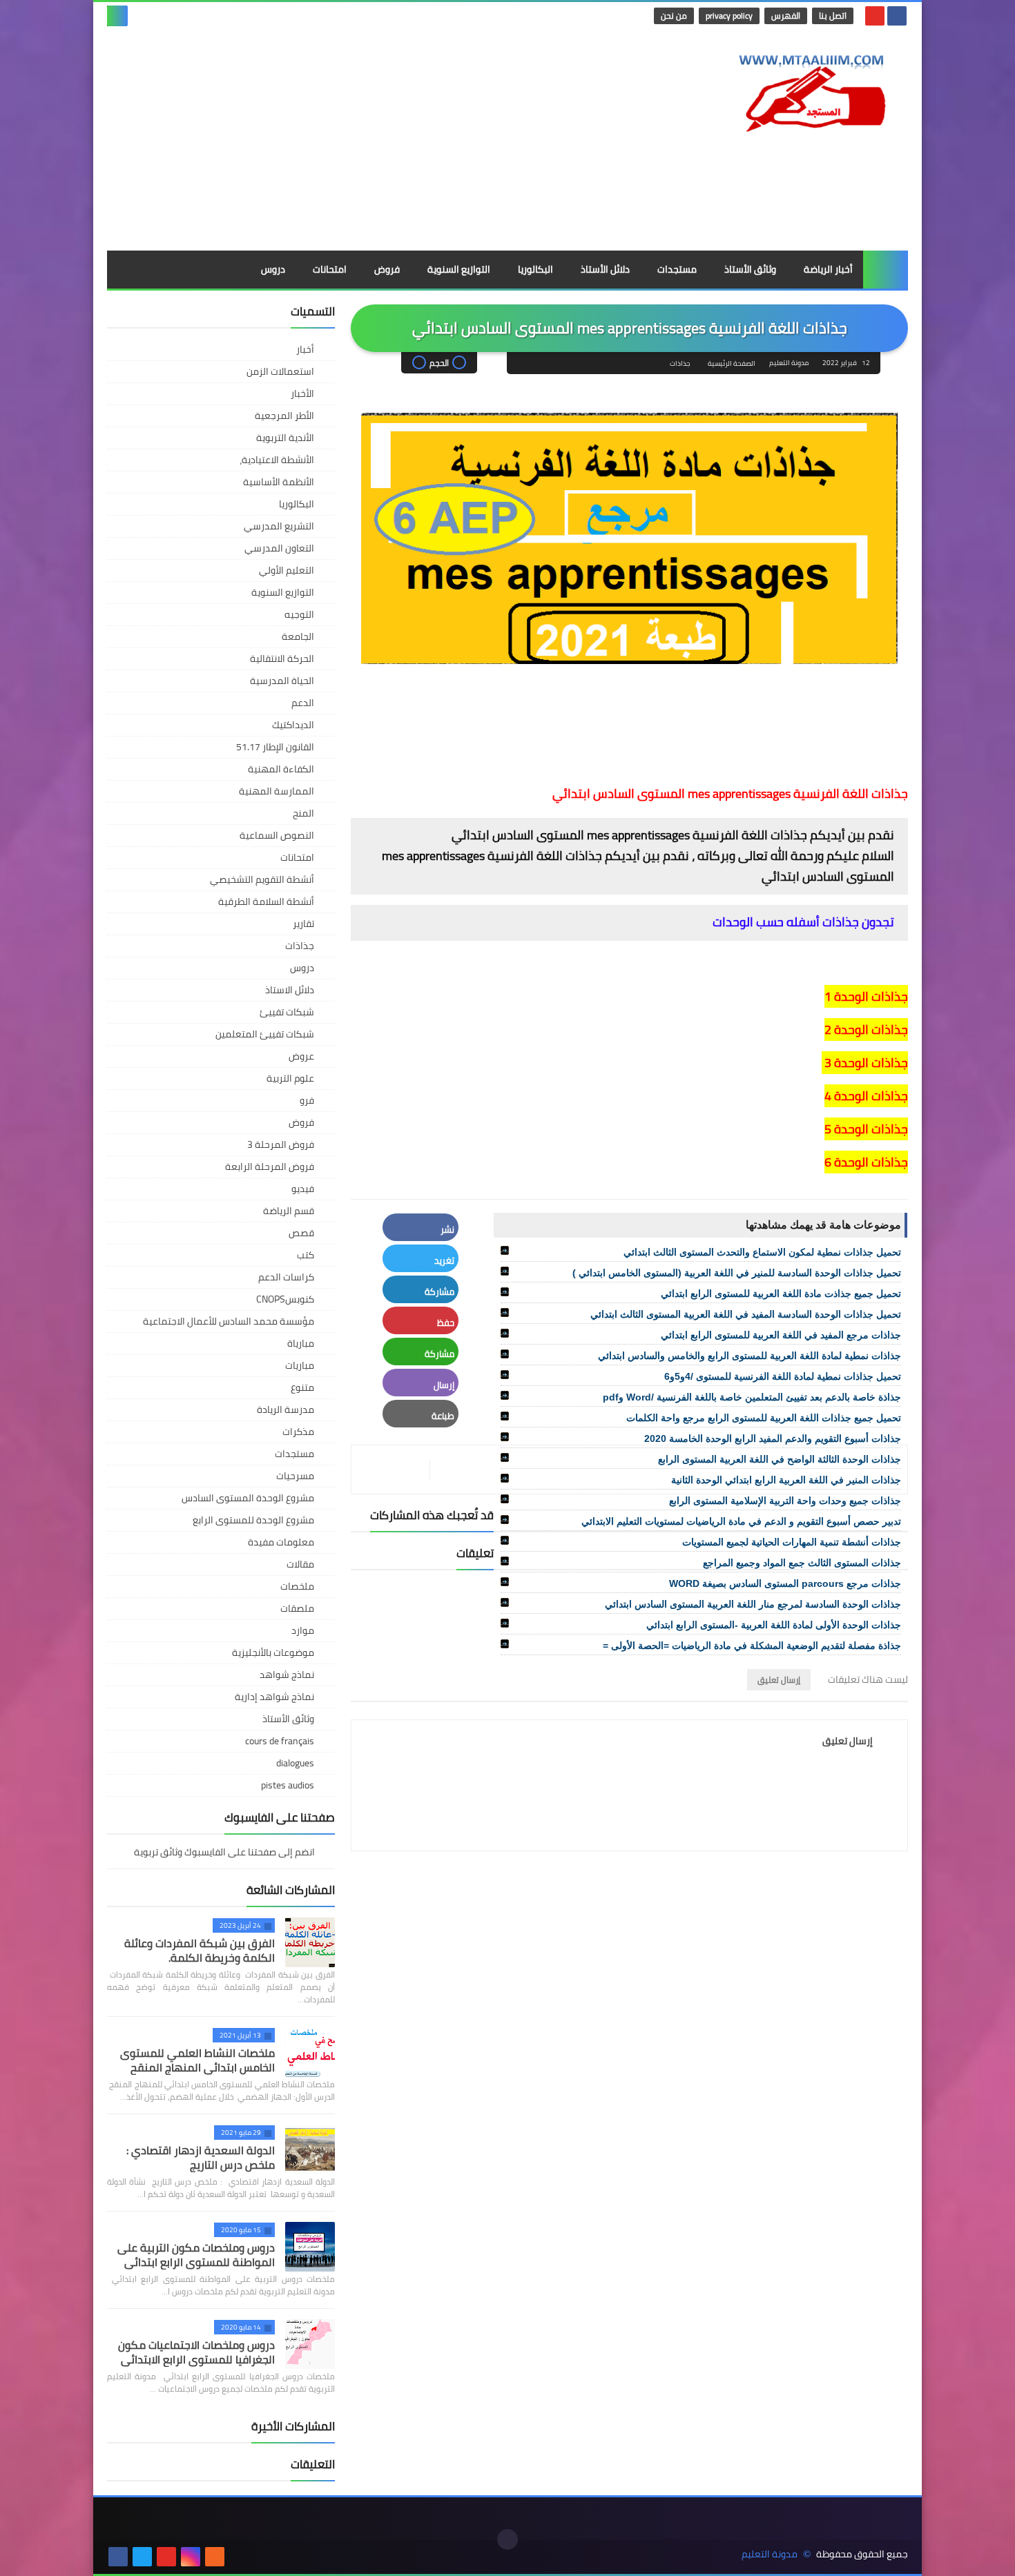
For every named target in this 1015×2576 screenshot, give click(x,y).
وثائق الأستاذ (750, 269)
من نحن (674, 16)
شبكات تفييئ (287, 1012)
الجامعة (298, 636)
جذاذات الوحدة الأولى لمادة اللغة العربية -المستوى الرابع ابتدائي (774, 1625)
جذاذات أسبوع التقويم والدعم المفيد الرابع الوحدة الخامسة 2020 (773, 1438)
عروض (301, 1056)
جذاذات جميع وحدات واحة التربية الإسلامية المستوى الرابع (785, 1501)
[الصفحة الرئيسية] (886, 270)
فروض (387, 269)
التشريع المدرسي (279, 526)
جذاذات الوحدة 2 (866, 1030)
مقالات (300, 1564)
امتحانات (330, 269)
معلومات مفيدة (281, 1542)
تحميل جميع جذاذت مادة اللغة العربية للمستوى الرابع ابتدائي (781, 1294)
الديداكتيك (293, 725)
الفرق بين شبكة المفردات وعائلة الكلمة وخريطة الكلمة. (200, 1950)
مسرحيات (295, 1476)
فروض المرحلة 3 (281, 1144)
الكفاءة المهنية (281, 769)
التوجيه (299, 614)
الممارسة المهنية (277, 791)
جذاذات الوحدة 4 (866, 1096)
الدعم (303, 703)
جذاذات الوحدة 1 (866, 996)
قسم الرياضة (289, 1211)
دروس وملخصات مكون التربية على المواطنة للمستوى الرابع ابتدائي (196, 2255)
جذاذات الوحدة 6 (866, 1162)
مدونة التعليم (770, 2554)
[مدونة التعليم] (808, 89)
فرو (307, 1100)
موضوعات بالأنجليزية (273, 1652)
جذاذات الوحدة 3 (865, 1063)
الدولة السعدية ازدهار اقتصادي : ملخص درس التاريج (201, 2157)
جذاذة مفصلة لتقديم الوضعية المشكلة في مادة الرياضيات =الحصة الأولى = (752, 1646)
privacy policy (729, 16)
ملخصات (297, 1586)
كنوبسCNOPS (285, 1299)
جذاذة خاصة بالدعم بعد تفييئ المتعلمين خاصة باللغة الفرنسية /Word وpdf (752, 1397)
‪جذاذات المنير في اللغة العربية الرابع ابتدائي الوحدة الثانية (786, 1480)
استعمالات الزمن (280, 371)
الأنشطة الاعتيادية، (277, 460)
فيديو (303, 1189)
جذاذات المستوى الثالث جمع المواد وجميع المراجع (802, 1563)
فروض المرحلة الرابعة (270, 1167)
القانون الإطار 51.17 (275, 747)
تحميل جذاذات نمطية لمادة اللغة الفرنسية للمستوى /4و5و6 (783, 1376)
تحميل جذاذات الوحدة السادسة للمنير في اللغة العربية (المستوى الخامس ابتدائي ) (737, 1273)
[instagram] (191, 2557)
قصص (301, 1233)
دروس (273, 269)
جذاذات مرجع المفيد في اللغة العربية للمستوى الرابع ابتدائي (781, 1335)
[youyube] (239, 2557)
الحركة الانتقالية (282, 658)
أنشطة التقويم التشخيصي (262, 879)
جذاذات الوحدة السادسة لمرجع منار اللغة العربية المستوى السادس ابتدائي (753, 1604)
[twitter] (142, 2557)
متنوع (302, 1387)
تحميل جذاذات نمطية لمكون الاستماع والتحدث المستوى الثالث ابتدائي (762, 1252)
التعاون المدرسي (279, 548)
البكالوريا (535, 269)
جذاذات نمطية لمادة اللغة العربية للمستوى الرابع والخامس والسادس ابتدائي (750, 1356)
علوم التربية (290, 1078)
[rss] (215, 2557)
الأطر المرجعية (284, 416)
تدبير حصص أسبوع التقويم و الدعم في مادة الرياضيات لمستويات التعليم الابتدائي (741, 1521)
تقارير (303, 924)
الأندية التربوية (285, 438)
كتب (306, 1255)
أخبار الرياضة (828, 269)
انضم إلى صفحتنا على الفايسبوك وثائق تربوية (225, 1853)
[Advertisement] (358, 140)
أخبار (305, 349)
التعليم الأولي (287, 570)
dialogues (295, 1763)
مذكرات (298, 1432)
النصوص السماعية (277, 835)
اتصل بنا (833, 16)
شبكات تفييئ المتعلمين (265, 1034)
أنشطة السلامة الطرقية (266, 901)
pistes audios (288, 1785)
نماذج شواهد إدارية (274, 1697)
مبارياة (301, 1343)
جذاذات (680, 363)
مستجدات (677, 269)
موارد (303, 1630)
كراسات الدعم (286, 1277)
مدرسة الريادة (286, 1409)
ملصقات (297, 1608)
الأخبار (302, 393)
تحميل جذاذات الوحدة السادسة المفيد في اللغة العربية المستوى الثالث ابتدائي (746, 1314)
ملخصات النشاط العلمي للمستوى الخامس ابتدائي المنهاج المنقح (197, 2060)
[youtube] (875, 16)
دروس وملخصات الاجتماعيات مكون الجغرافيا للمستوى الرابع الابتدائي (196, 2352)
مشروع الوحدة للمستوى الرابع (253, 1520)
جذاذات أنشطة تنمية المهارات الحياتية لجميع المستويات (792, 1542)
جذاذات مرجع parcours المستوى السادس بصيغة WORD (785, 1583)
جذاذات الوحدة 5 (866, 1129)
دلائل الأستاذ (605, 269)
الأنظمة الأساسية (279, 482)
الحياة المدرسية (282, 681)
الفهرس (786, 16)
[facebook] (897, 16)
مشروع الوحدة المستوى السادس (248, 1498)
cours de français (280, 1741)
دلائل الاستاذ (290, 990)
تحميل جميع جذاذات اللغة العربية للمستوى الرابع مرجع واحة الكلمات (764, 1418)
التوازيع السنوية (459, 269)
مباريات (300, 1365)
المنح (303, 813)
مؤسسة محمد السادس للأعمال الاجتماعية (229, 1321)
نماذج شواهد (287, 1675)
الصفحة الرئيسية (732, 363)
